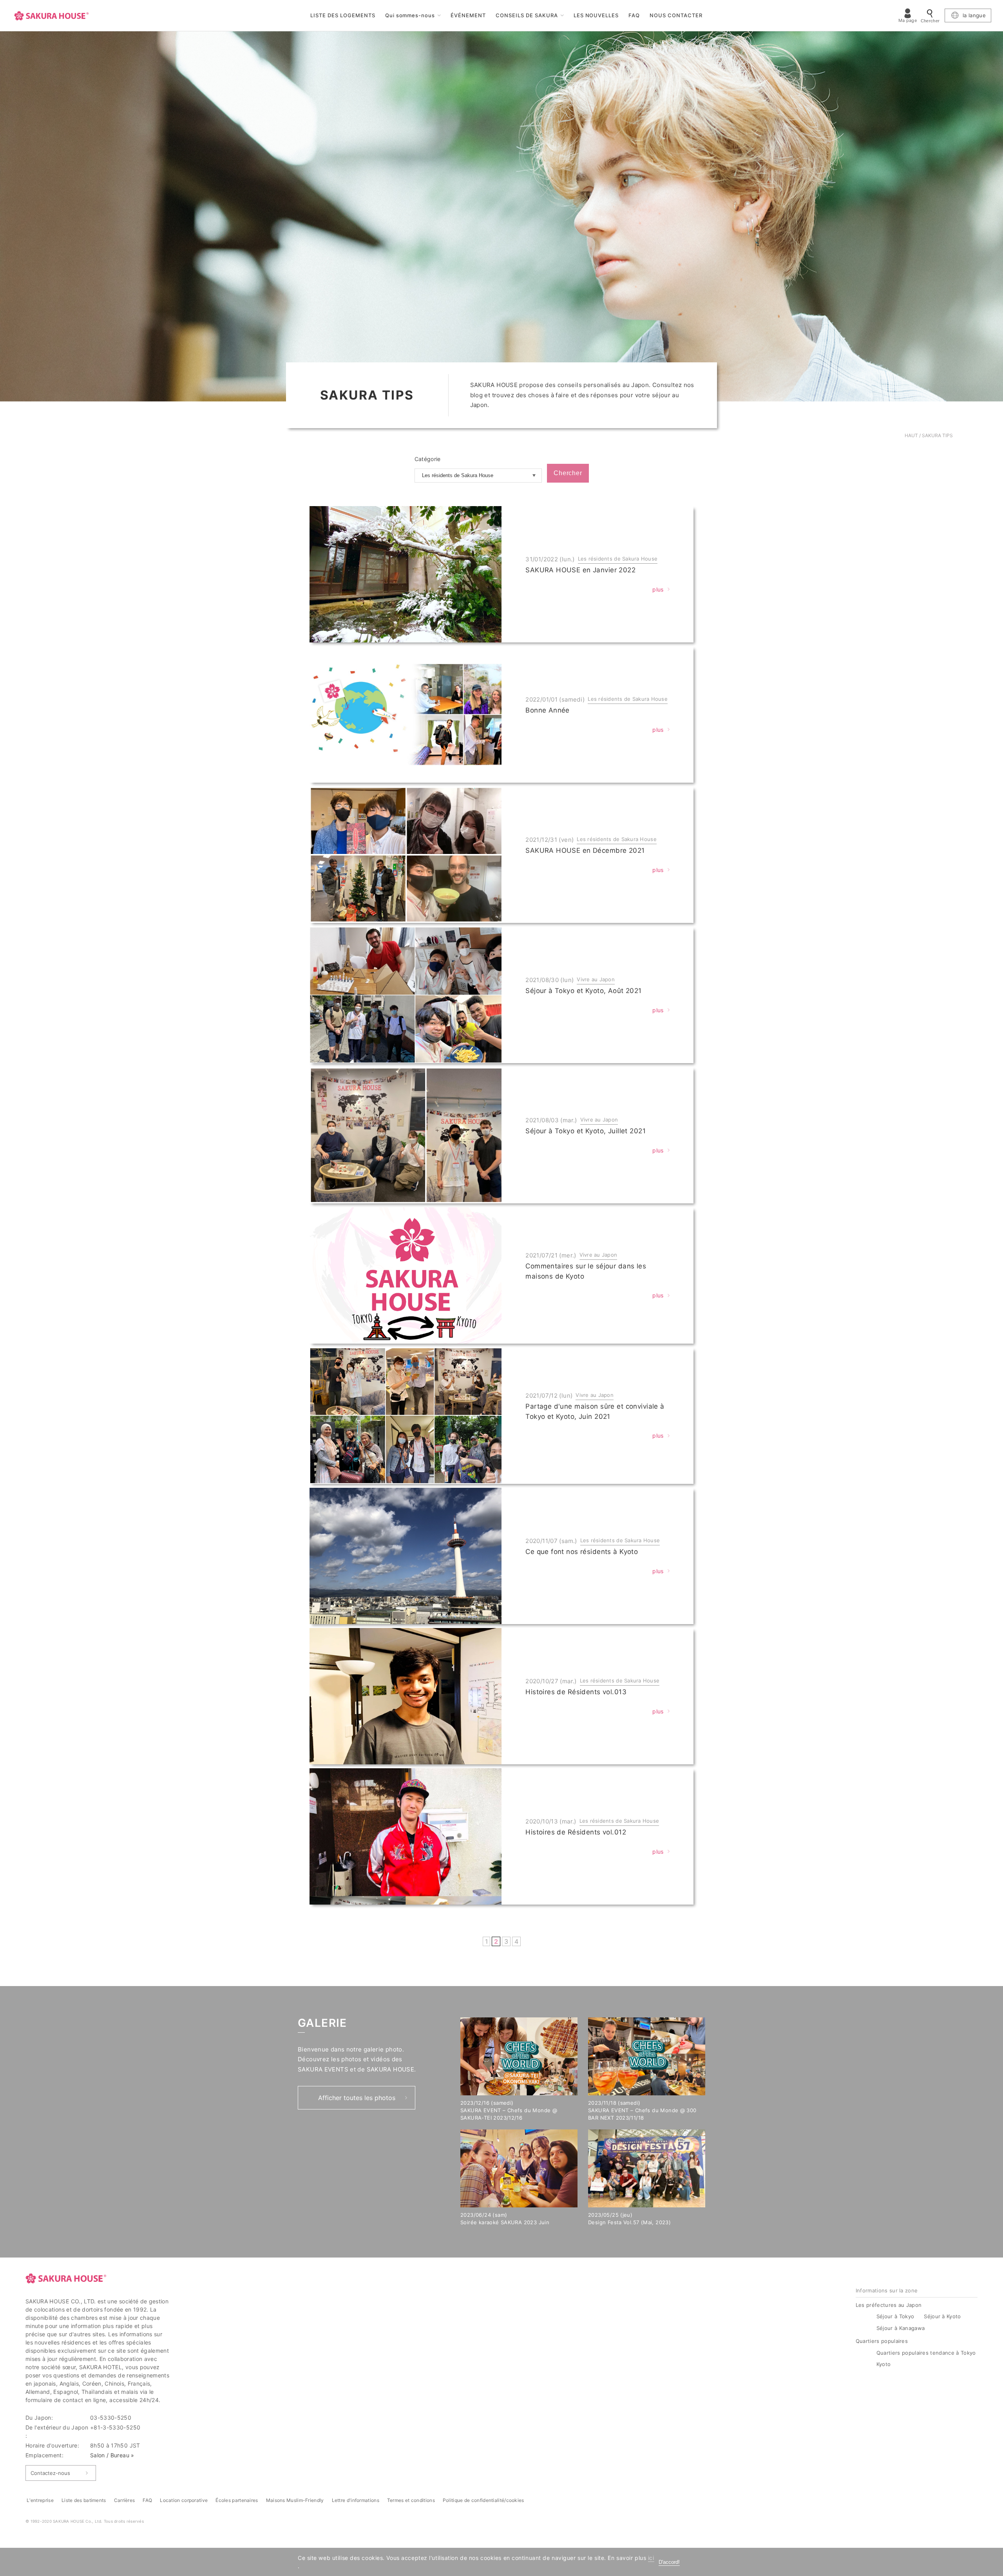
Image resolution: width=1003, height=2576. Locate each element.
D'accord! (669, 2562)
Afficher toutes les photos (357, 2098)
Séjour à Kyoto (942, 2316)
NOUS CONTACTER (676, 15)
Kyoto (884, 2364)
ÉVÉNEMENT (468, 15)
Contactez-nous (50, 2473)
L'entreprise (40, 2500)
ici (651, 2558)
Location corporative (184, 2500)
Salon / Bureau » (112, 2455)
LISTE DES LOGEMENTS (343, 15)
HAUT (911, 435)
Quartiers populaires (882, 2341)
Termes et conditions (411, 2500)
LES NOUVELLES (596, 15)
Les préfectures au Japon (889, 2305)
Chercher (568, 473)
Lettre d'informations (356, 2500)
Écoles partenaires (237, 2500)
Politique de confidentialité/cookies (483, 2500)
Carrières (125, 2500)
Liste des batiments (84, 2500)
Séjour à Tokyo (895, 2316)
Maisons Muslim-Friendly (295, 2500)
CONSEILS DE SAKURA (527, 15)
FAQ (634, 15)
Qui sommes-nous (410, 15)
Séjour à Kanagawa (901, 2328)
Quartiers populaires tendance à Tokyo (927, 2353)
